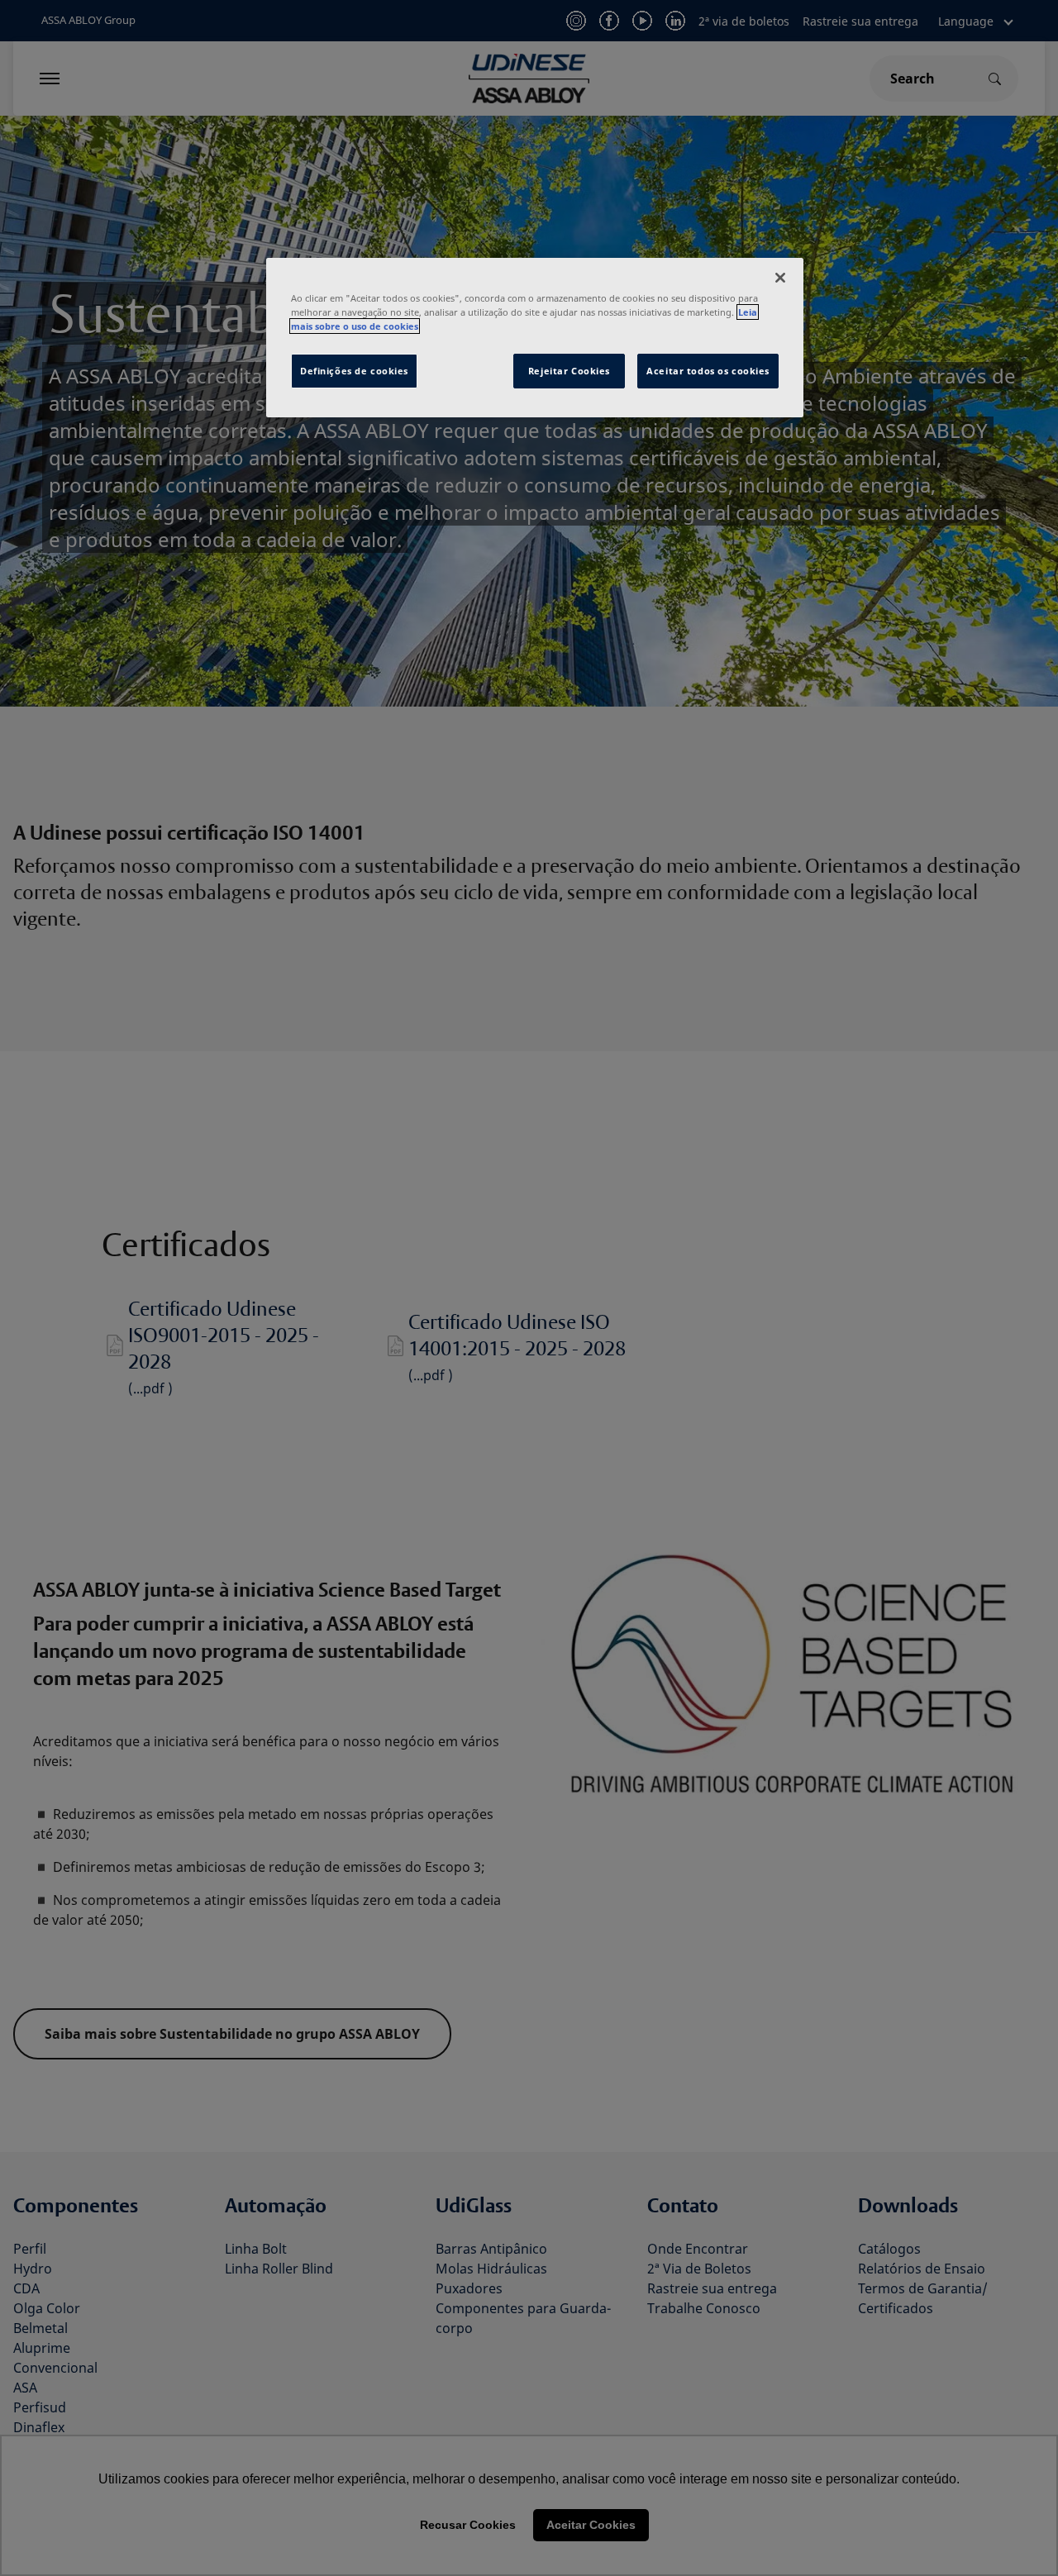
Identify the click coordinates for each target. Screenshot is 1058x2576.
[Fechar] (780, 278)
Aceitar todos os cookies (708, 371)
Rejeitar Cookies (569, 371)
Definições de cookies (354, 371)
